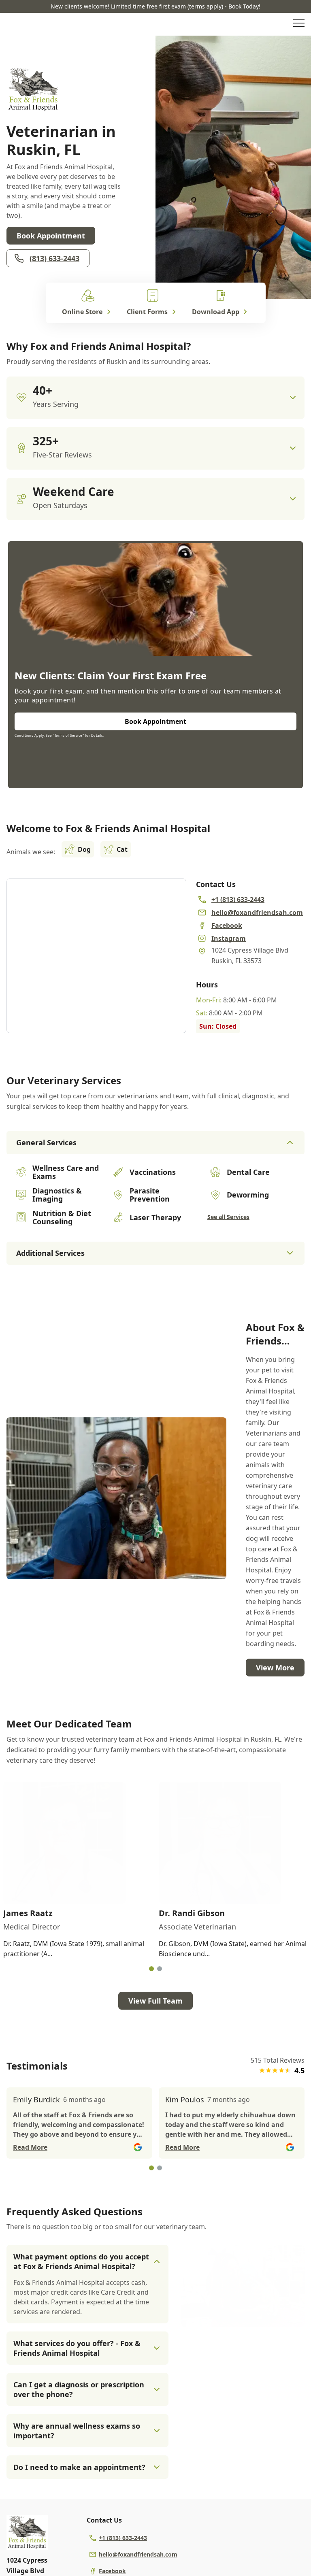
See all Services (228, 1217)
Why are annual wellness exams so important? (77, 2431)
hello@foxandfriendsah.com (138, 2554)
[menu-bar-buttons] (299, 24)
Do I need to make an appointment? (79, 2467)
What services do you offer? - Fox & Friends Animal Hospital (77, 2348)
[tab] (151, 1969)
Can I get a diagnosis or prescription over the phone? (79, 2389)
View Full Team (155, 2001)
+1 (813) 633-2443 (123, 2538)
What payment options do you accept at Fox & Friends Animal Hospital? (81, 2261)
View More (275, 1668)
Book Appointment (51, 236)
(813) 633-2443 (54, 258)
